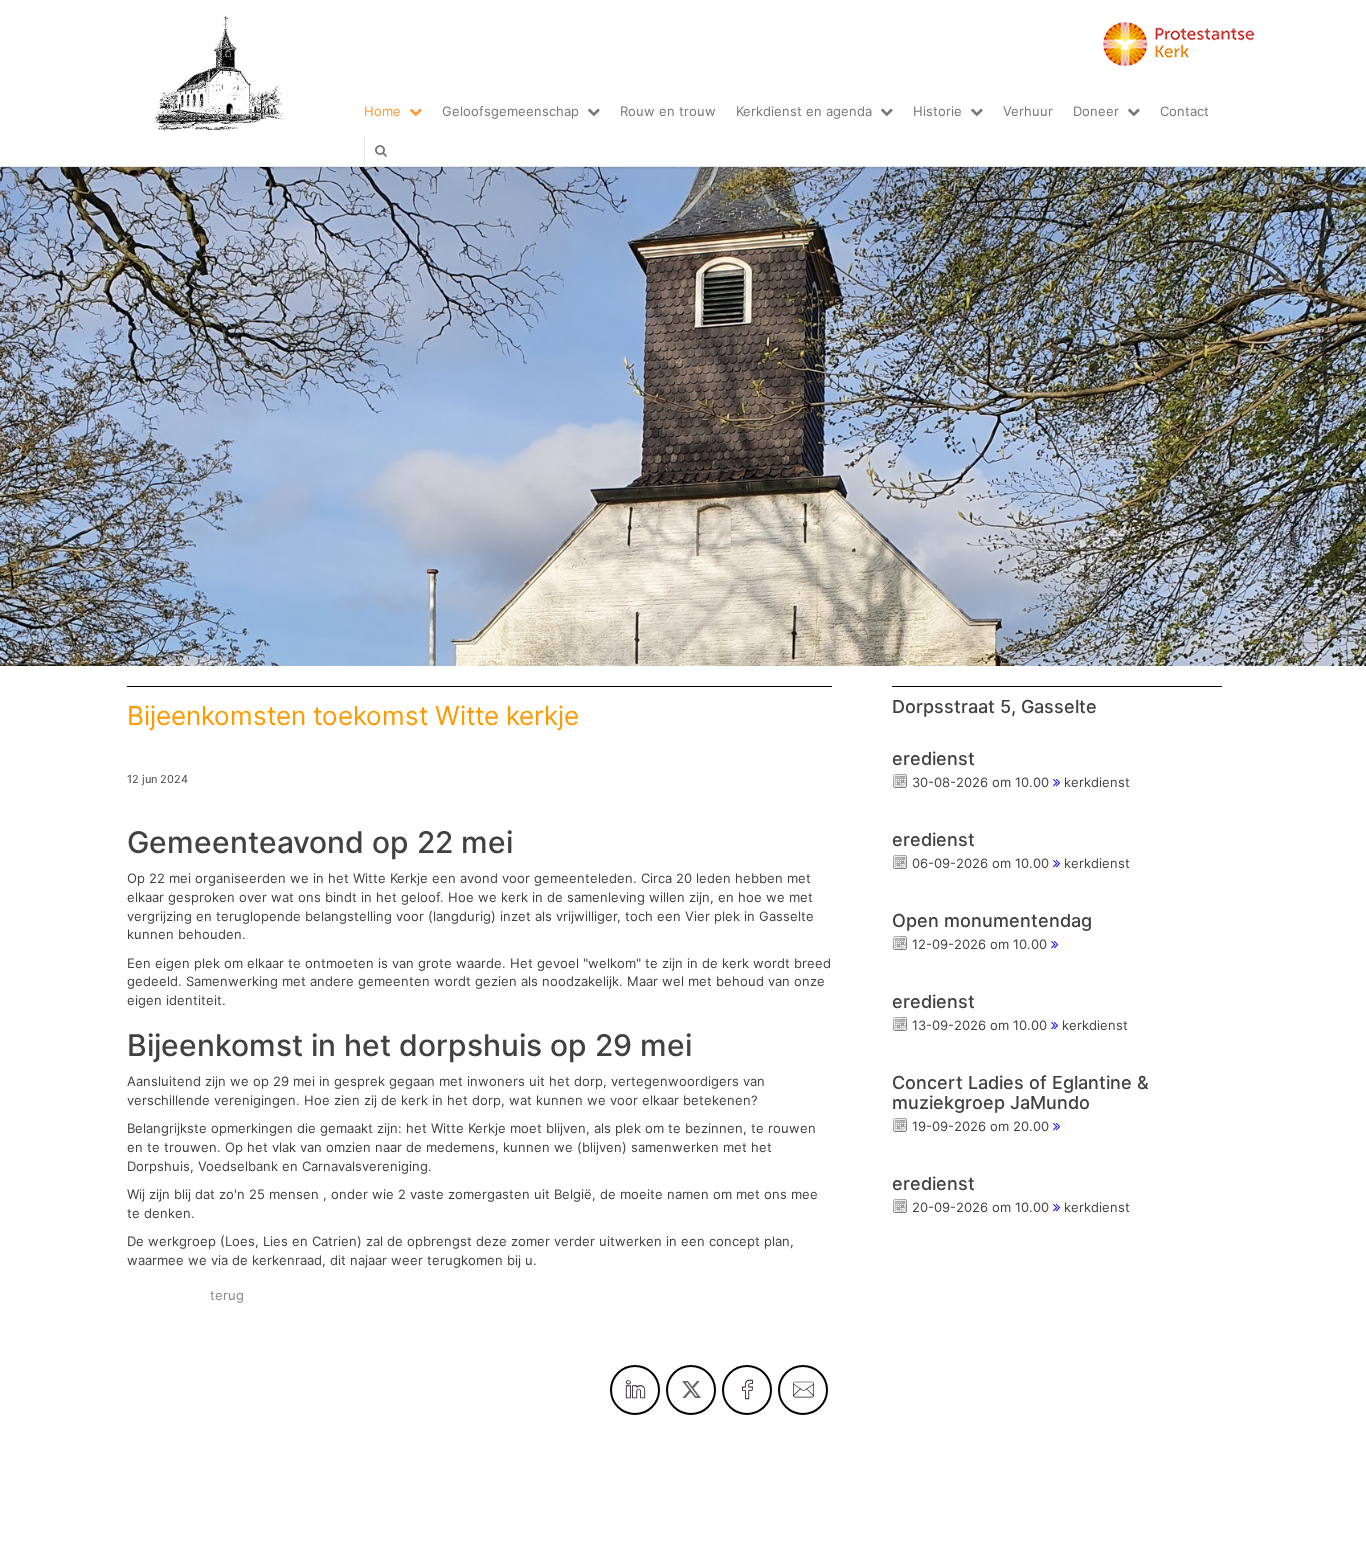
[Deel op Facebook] (747, 1390)
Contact (1184, 111)
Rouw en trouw (668, 111)
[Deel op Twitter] (691, 1390)
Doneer (1096, 111)
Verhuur (1028, 111)
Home (382, 111)
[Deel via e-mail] (803, 1390)
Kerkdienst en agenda (804, 111)
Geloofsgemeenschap (510, 111)
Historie (937, 111)
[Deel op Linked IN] (635, 1390)
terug (227, 1295)
